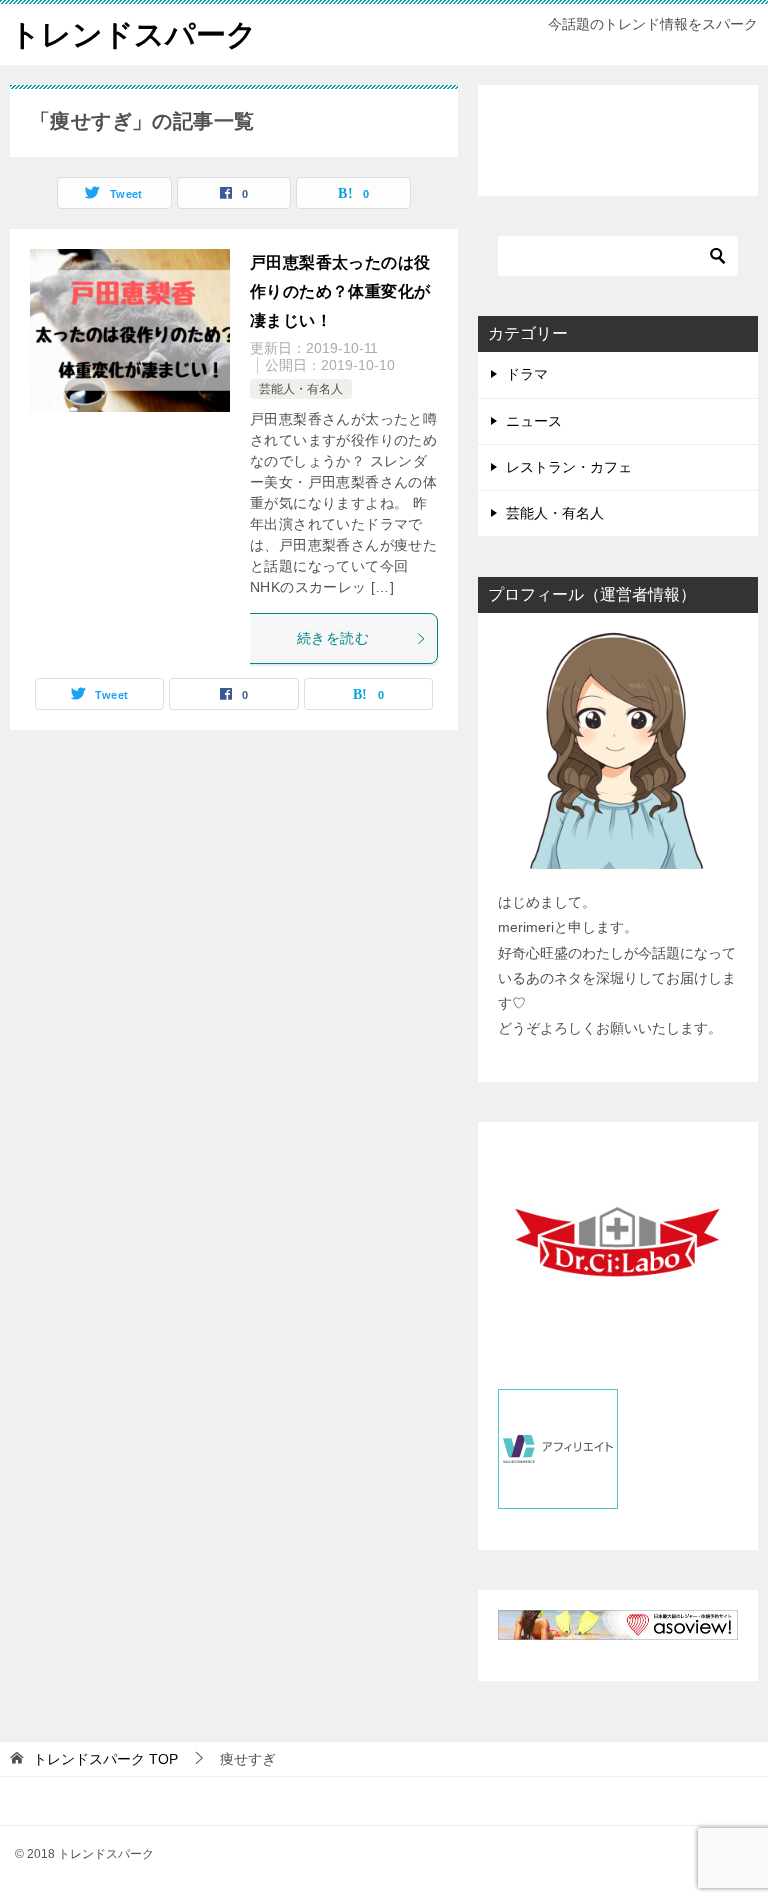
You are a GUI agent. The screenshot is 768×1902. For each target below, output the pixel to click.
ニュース (534, 421)
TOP (105, 1759)
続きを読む (333, 638)
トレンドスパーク (133, 34)
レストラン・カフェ (569, 467)
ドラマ (527, 374)
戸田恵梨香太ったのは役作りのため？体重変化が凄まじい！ (340, 291)
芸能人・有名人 (301, 389)
